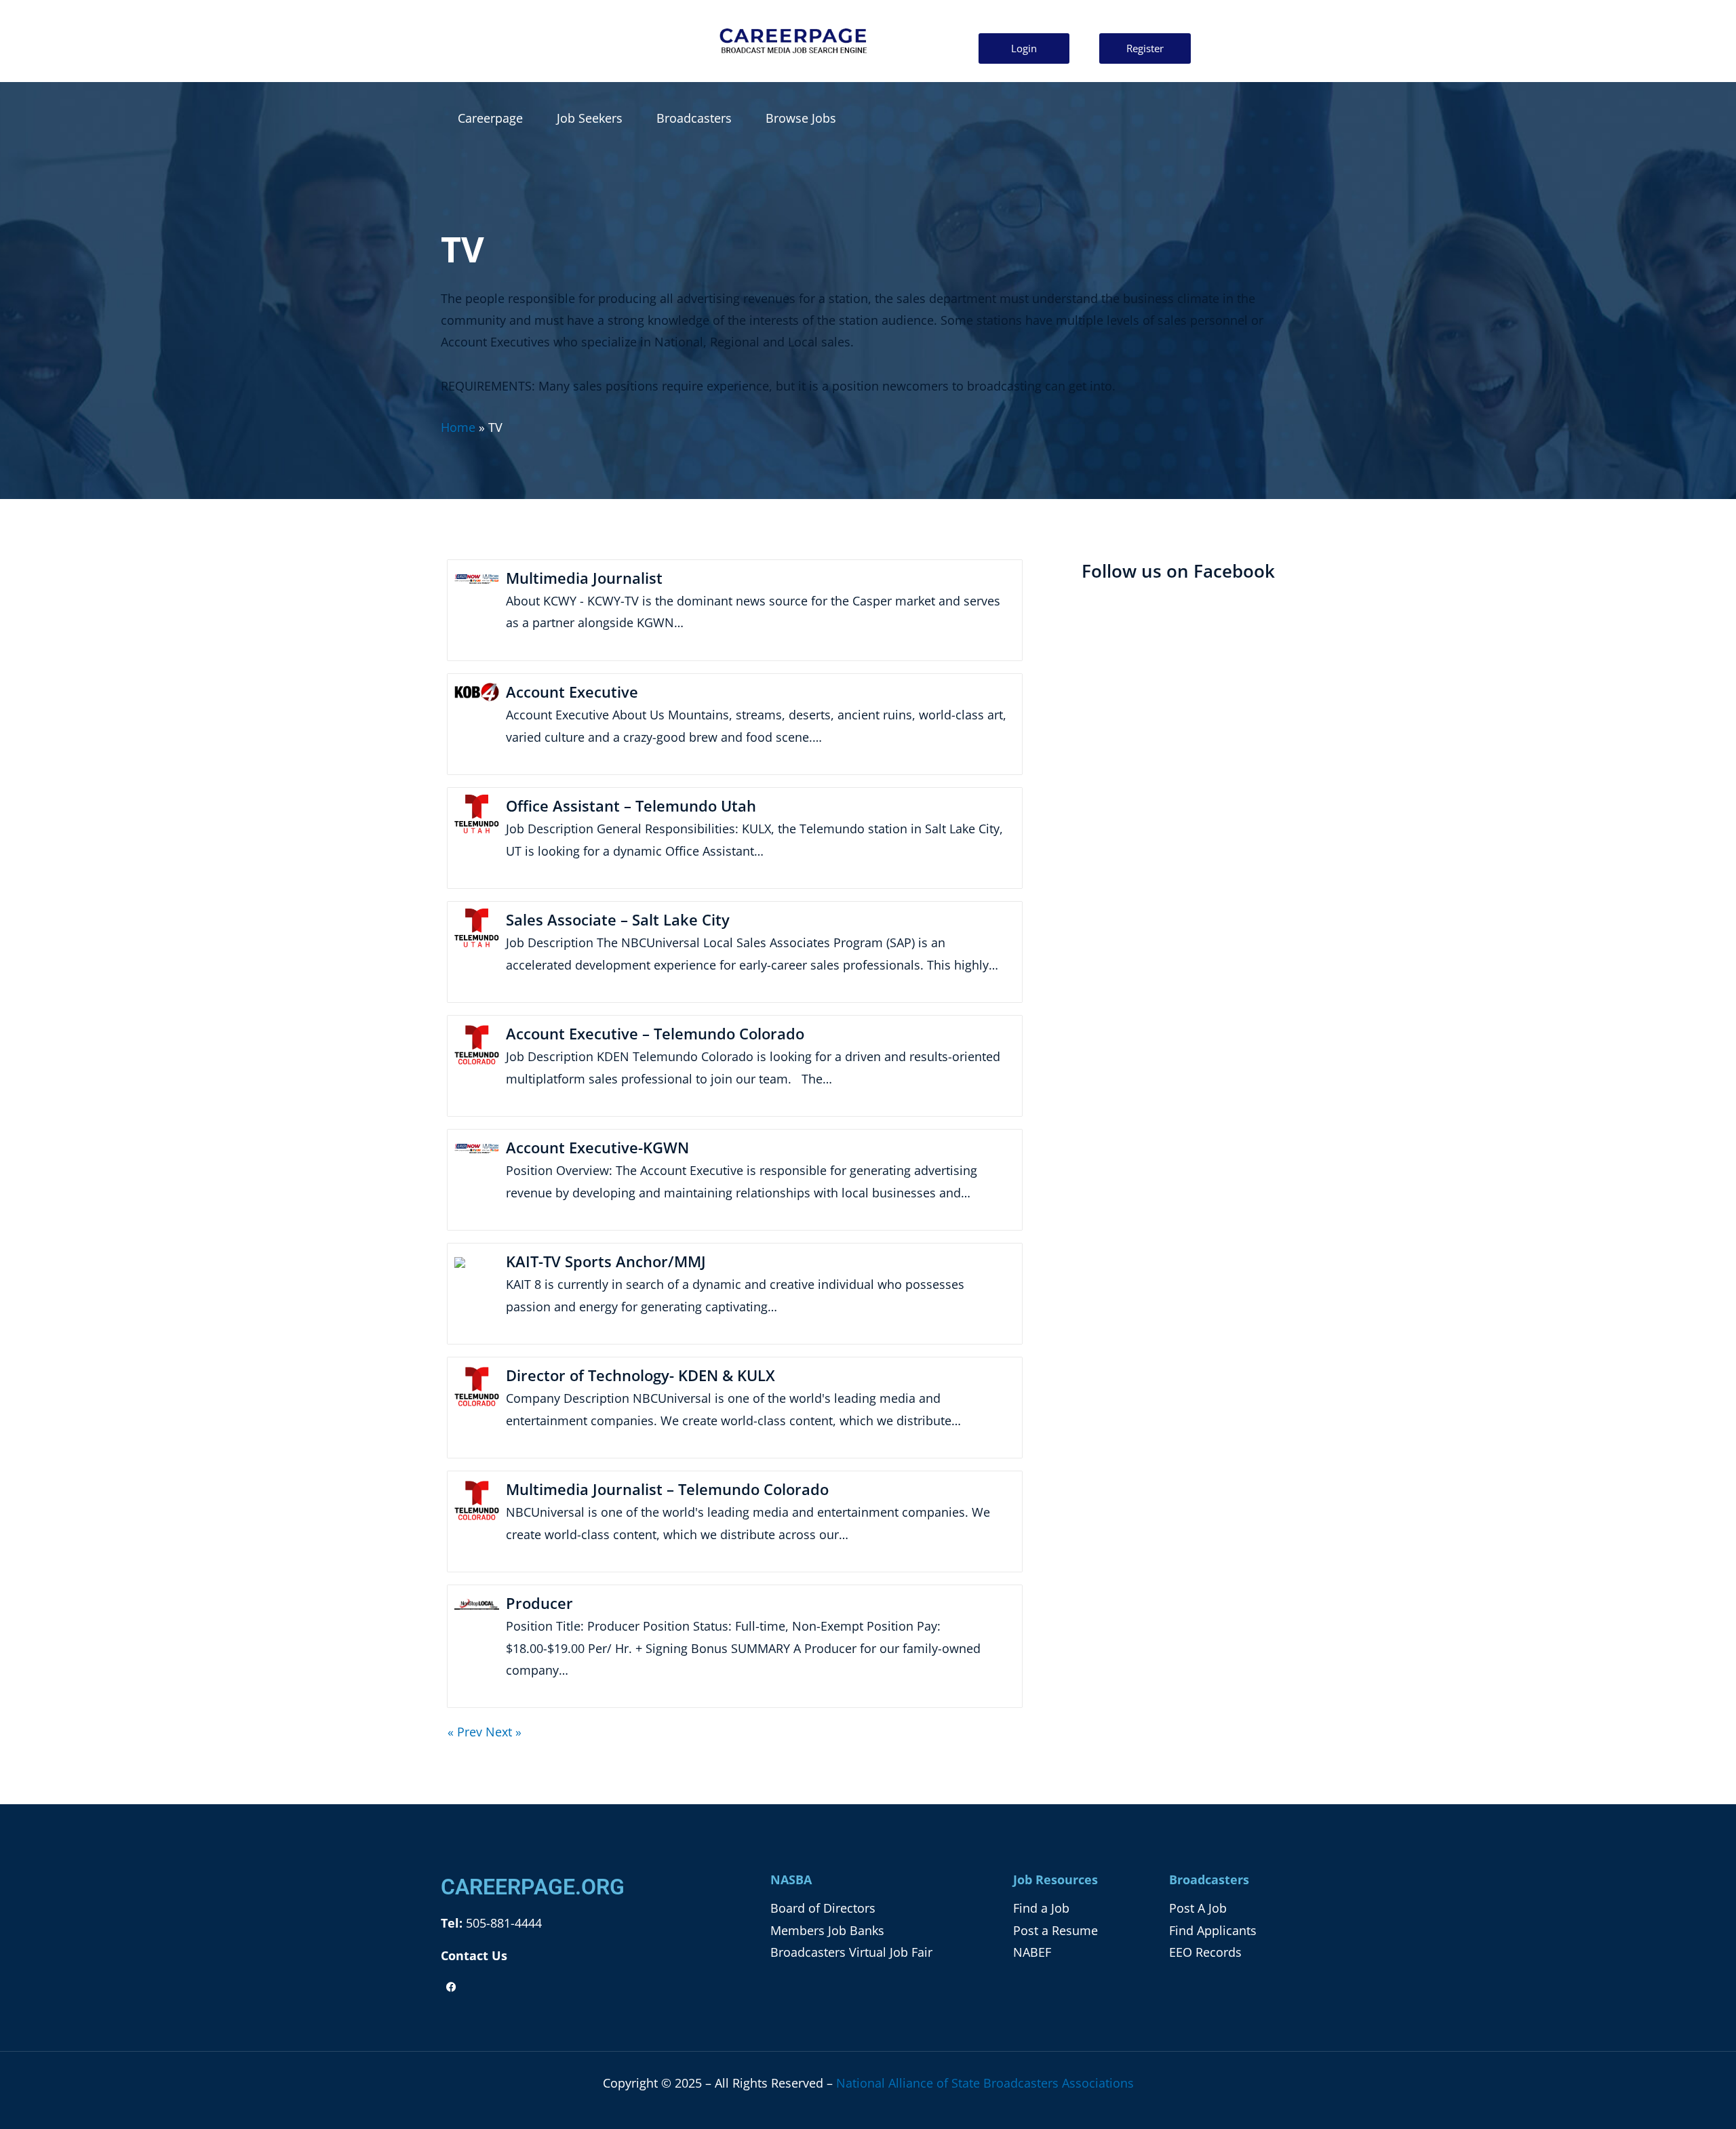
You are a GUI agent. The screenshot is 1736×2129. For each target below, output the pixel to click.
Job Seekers (590, 118)
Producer (539, 1603)
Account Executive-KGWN (597, 1147)
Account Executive (572, 692)
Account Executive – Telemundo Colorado (655, 1033)
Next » (504, 1732)
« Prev (465, 1732)
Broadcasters (694, 118)
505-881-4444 (502, 1923)
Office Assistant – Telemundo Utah (631, 805)
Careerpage (490, 118)
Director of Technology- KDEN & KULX (640, 1375)
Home (458, 427)
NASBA (791, 1879)
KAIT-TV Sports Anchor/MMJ (606, 1261)
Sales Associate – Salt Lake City (618, 919)
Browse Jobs (801, 118)
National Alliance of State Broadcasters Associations (985, 2083)
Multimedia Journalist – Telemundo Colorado (667, 1489)
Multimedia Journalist (584, 578)
